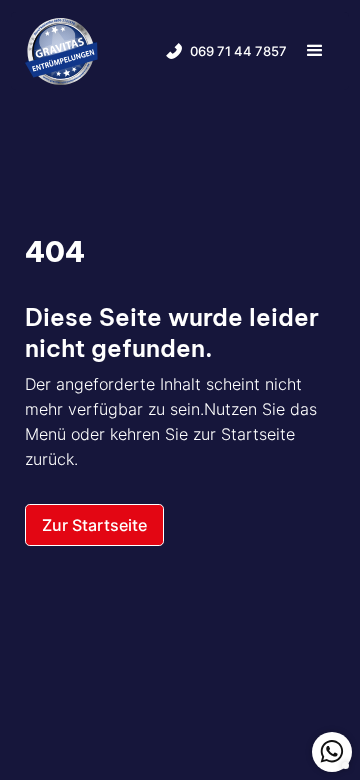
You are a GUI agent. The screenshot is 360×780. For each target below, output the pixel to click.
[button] (315, 51)
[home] (61, 51)
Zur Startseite (94, 525)
